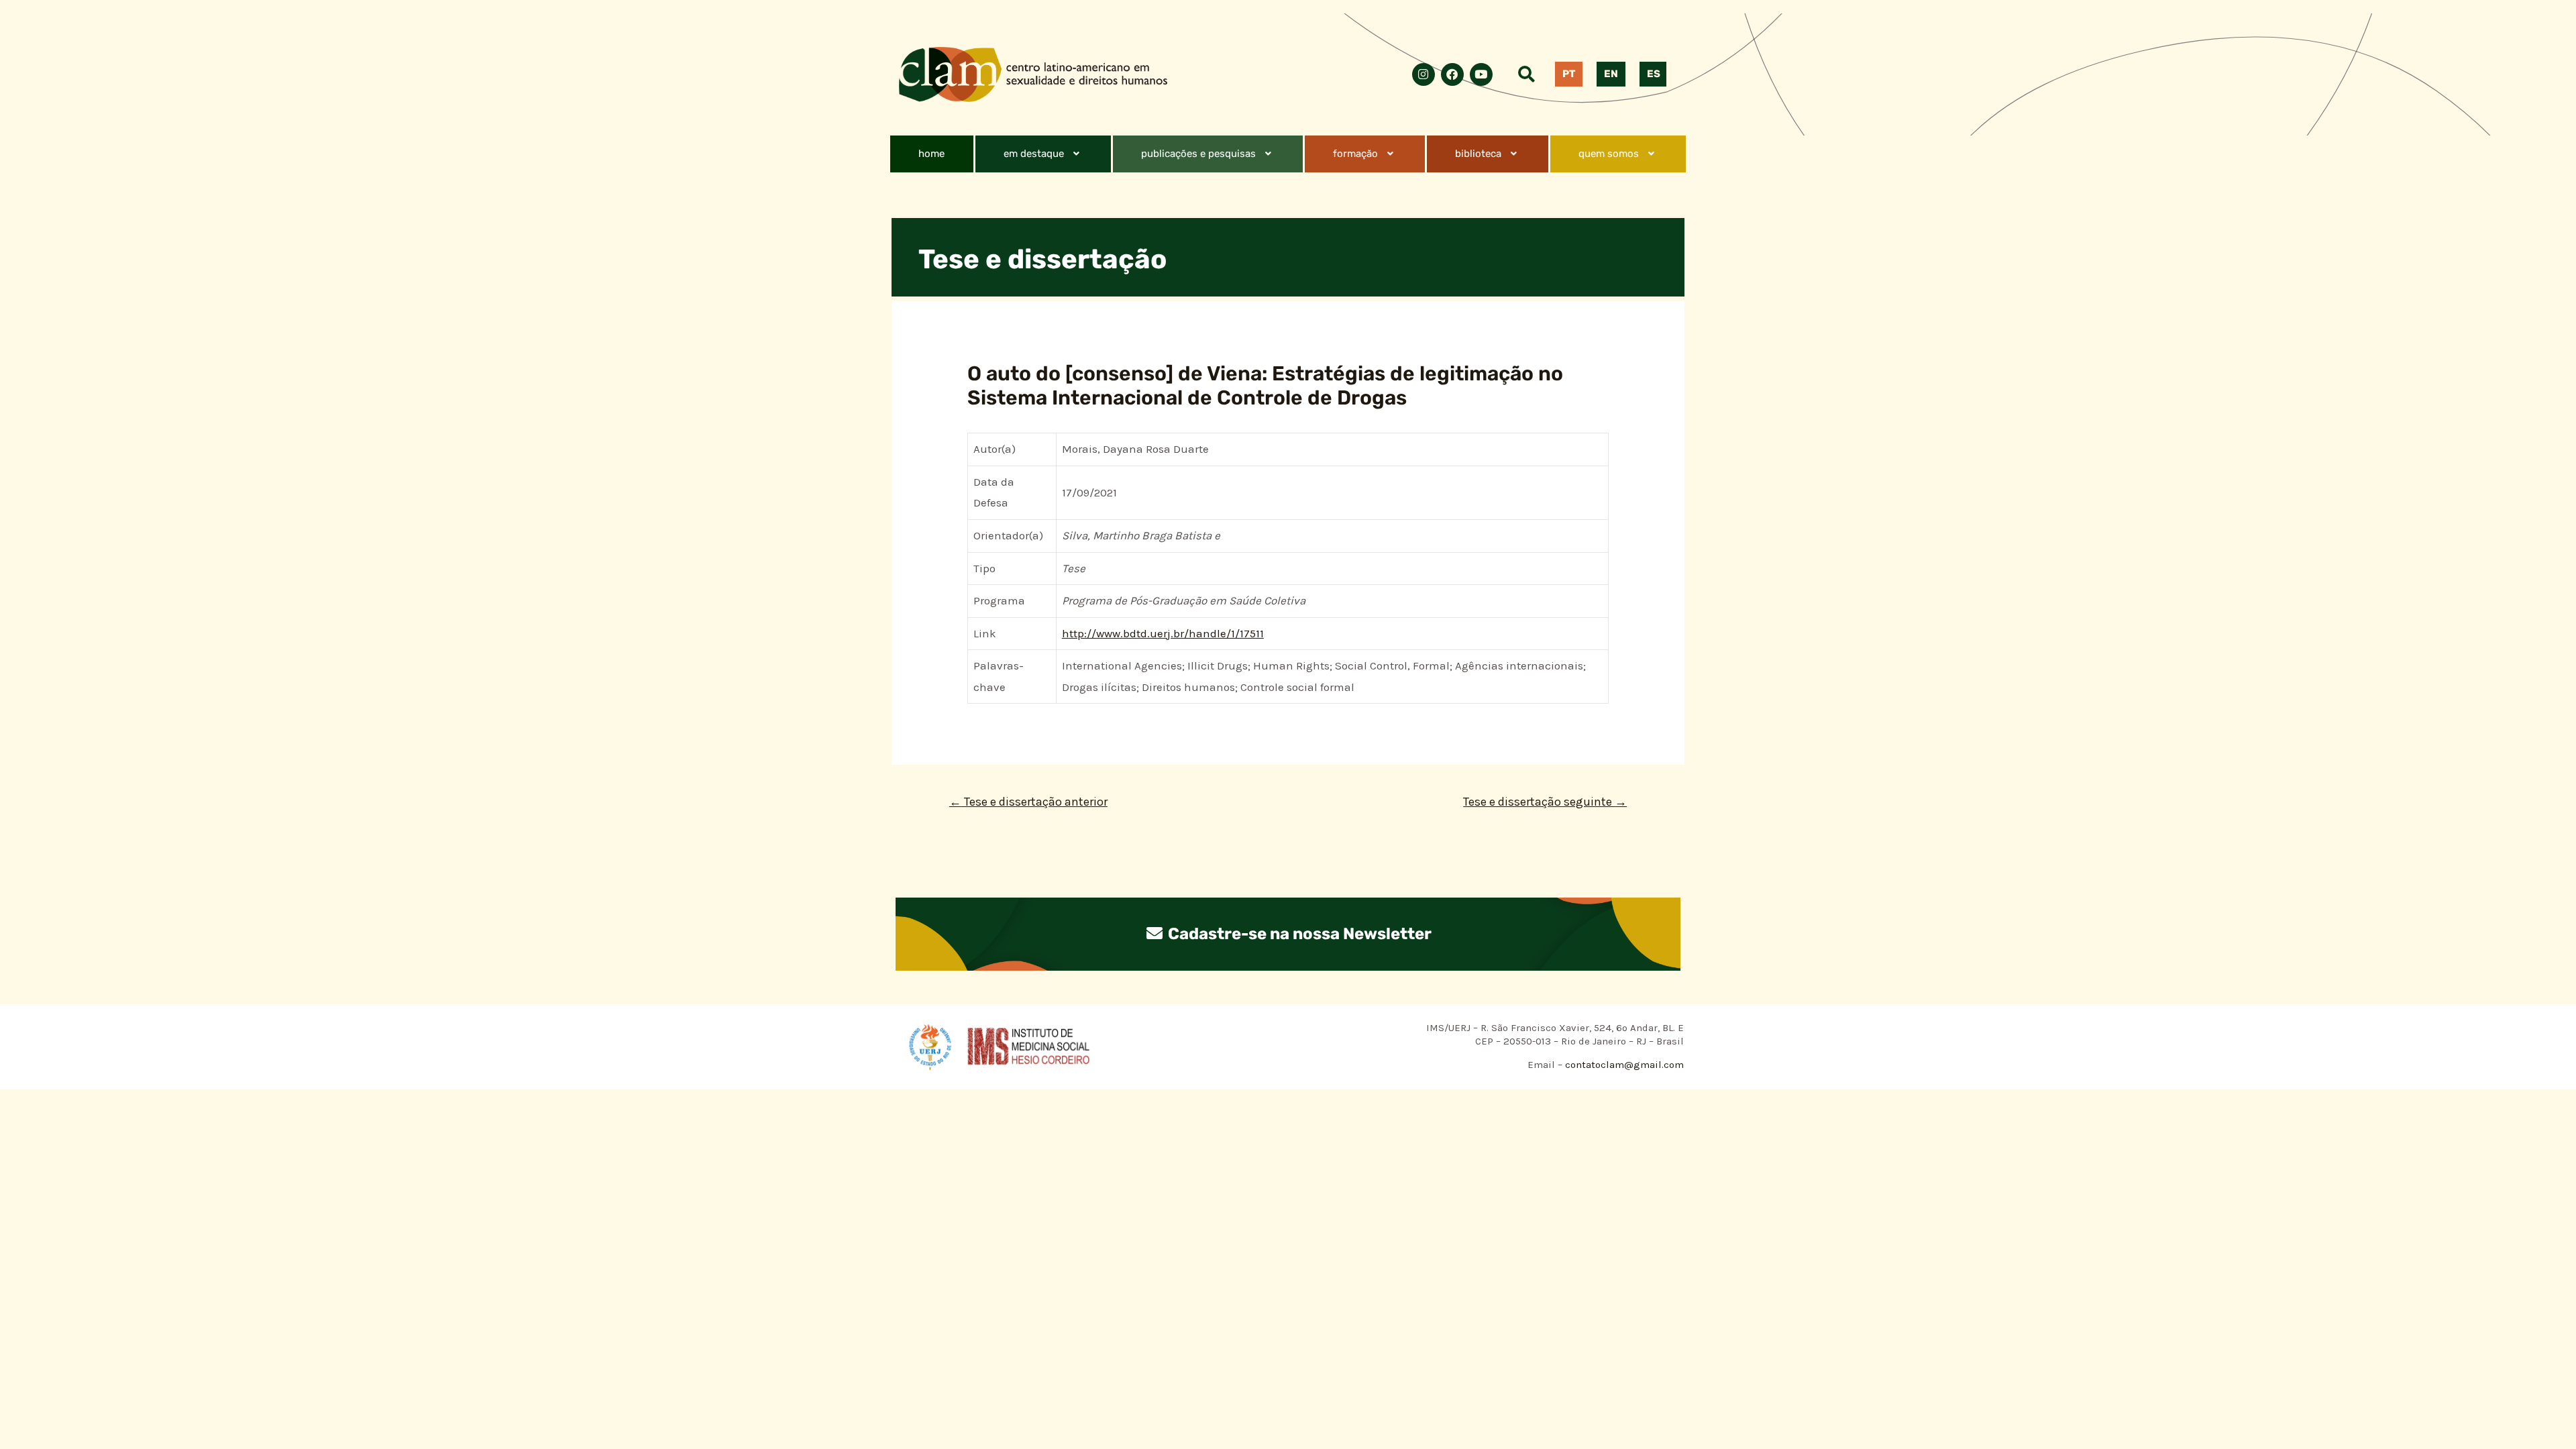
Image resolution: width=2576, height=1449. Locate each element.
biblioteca (1478, 154)
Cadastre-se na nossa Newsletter (1298, 934)
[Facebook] (1452, 74)
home (931, 154)
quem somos (1609, 154)
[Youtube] (1481, 74)
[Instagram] (1424, 74)
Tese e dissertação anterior (1028, 802)
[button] (1043, 154)
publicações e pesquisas (1198, 154)
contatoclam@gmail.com (1623, 1065)
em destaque (1034, 154)
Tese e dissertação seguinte (1545, 802)
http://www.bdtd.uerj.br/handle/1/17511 (1163, 633)
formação (1355, 154)
